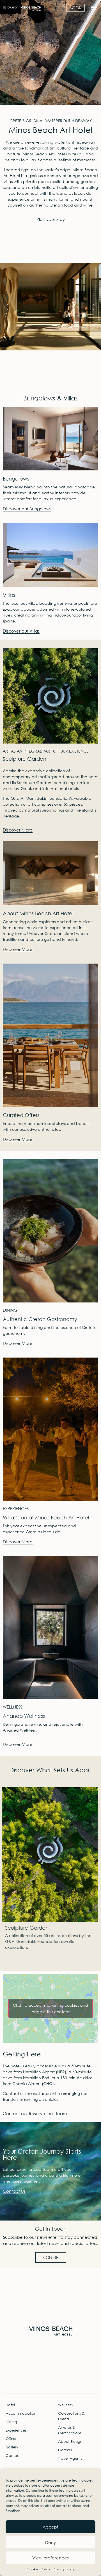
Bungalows (16, 479)
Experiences (16, 2430)
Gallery (12, 2447)
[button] (94, 7)
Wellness (65, 2405)
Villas (9, 595)
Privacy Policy (64, 2569)
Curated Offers (21, 1115)
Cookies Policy (38, 2569)
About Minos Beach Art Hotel (38, 913)
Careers (65, 2450)
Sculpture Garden (25, 759)
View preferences (50, 2558)
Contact (13, 2456)
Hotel (10, 2405)
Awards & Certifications (70, 2430)
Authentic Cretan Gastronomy (40, 1319)
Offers (11, 2439)
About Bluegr (70, 2442)
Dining (11, 2422)
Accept (50, 2527)
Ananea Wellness (24, 1716)
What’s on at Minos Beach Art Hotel (46, 1517)
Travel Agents (70, 2458)
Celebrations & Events (71, 2416)
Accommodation (21, 2413)
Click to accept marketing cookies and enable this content (50, 2008)
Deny (50, 2542)
